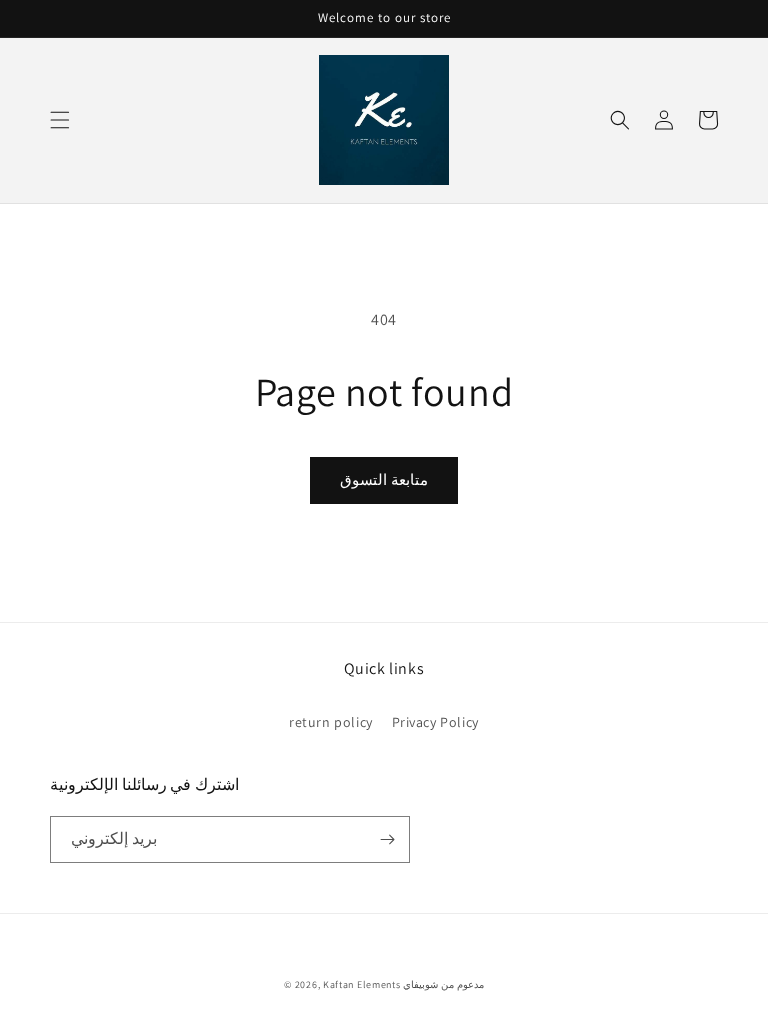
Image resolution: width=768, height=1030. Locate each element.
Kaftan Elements (362, 984)
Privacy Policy (435, 722)
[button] (60, 120)
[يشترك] (387, 839)
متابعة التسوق (384, 479)
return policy (331, 722)
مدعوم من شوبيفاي (443, 984)
